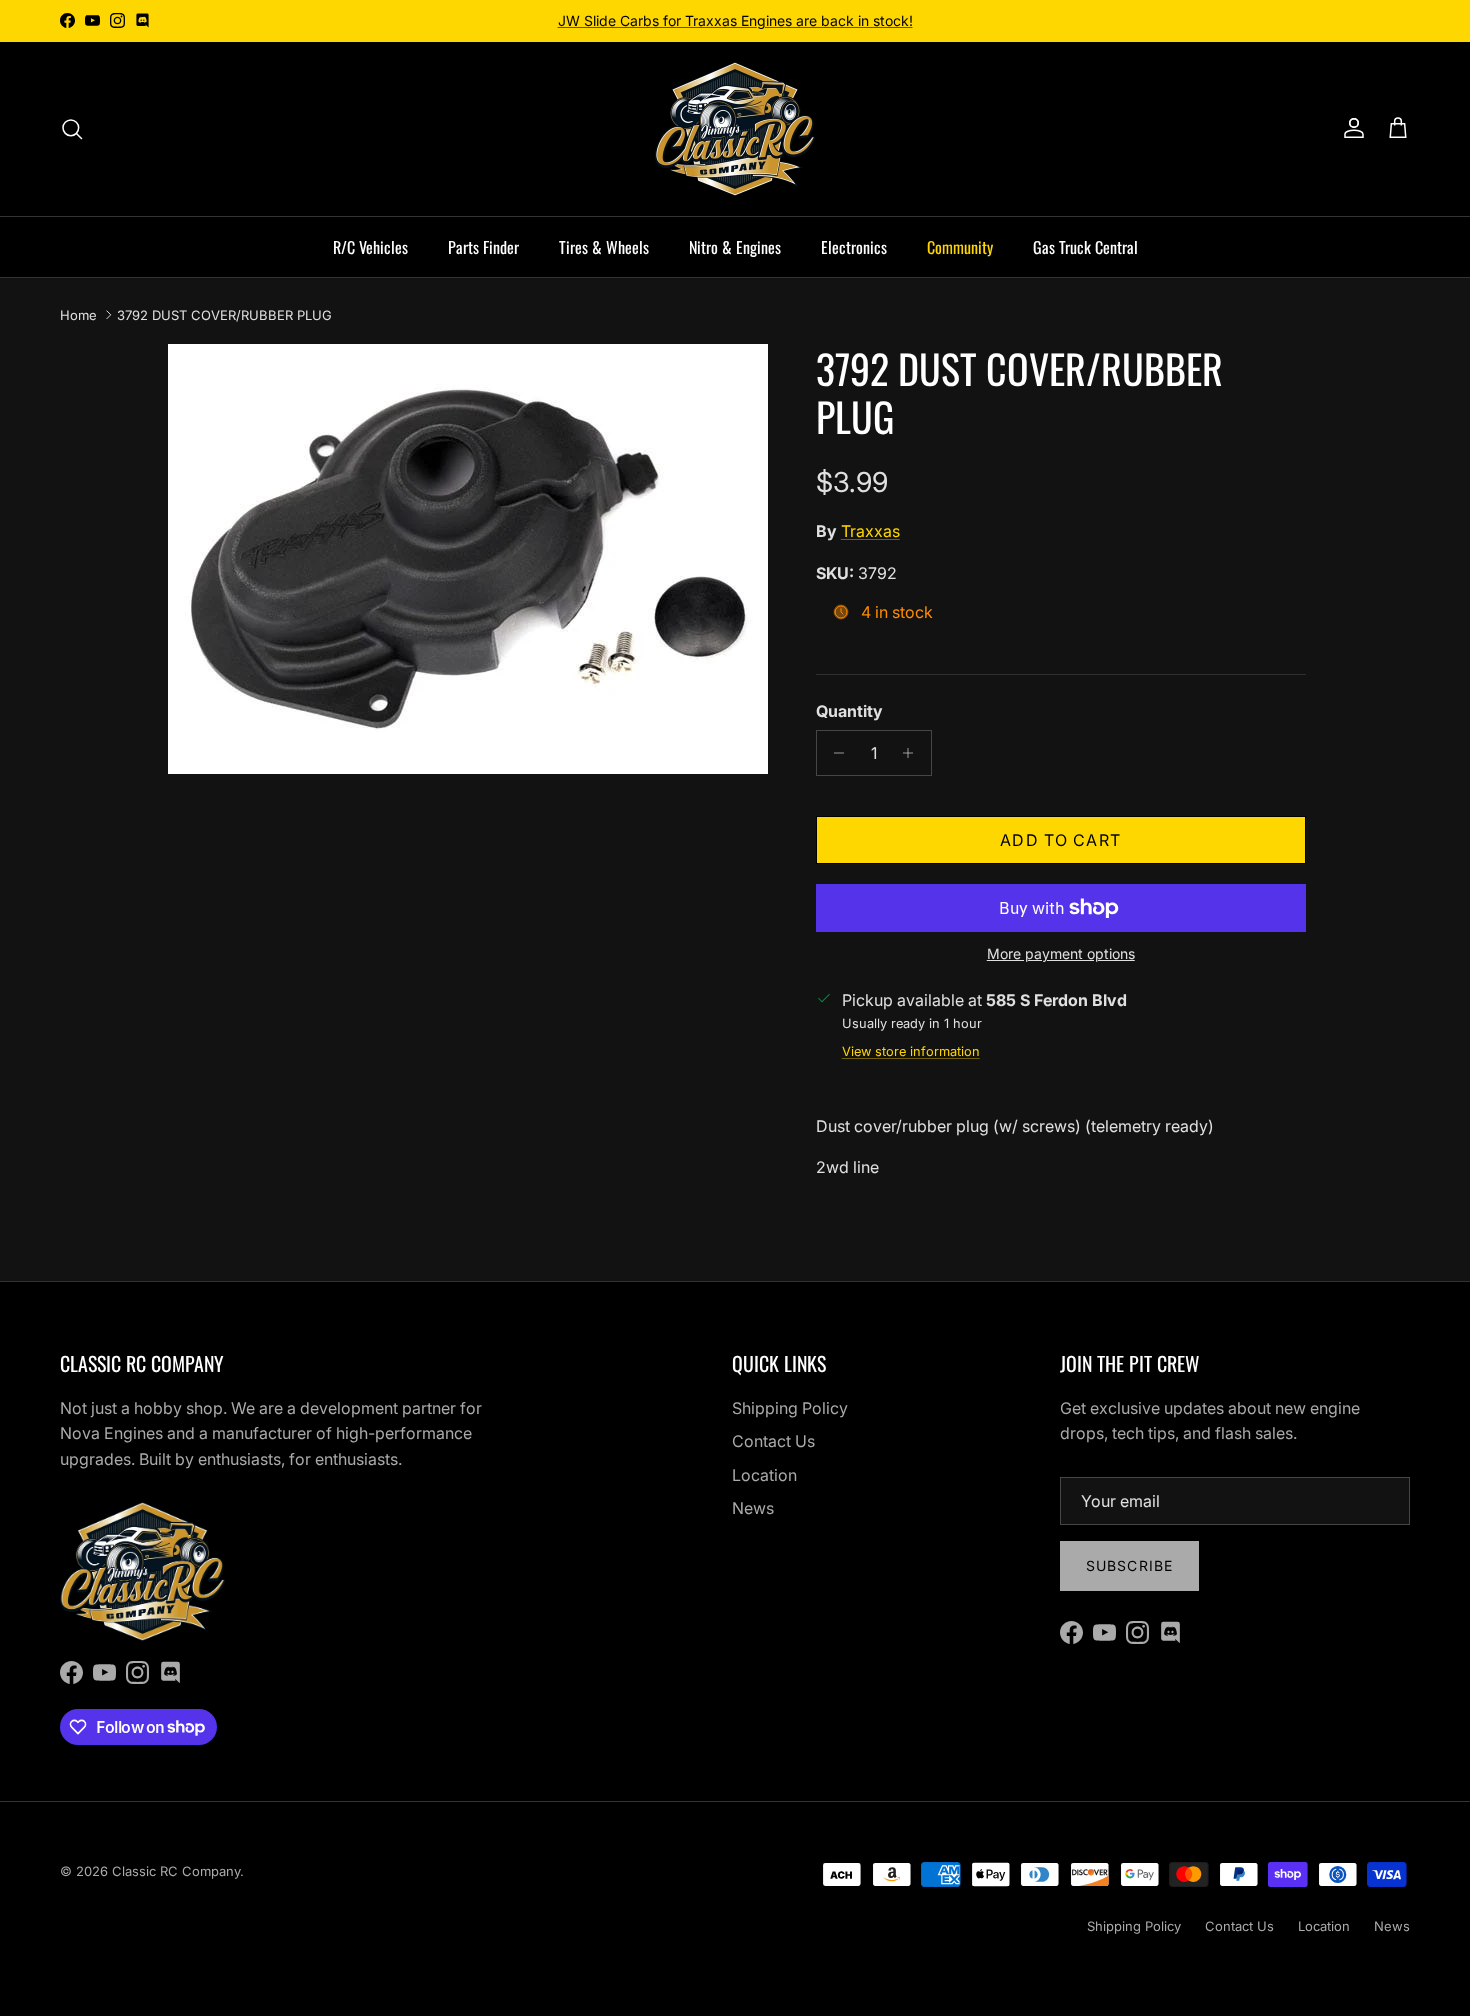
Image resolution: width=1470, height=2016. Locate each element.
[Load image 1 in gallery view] (468, 559)
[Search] (72, 129)
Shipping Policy (790, 1408)
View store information (911, 1051)
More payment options (1061, 954)
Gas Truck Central (1085, 247)
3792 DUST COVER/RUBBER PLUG (224, 315)
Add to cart (1060, 840)
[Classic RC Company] (735, 129)
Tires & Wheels (604, 247)
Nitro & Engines (735, 247)
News (753, 1508)
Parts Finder (483, 247)
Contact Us (773, 1441)
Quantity (849, 711)
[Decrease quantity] (834, 753)
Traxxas (870, 531)
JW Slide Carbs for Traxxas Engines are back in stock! (735, 20)
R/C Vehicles (370, 247)
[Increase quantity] (913, 753)
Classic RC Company (176, 1871)
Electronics (854, 247)
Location (764, 1475)
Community (960, 247)
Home (78, 315)
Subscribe (1129, 1565)
